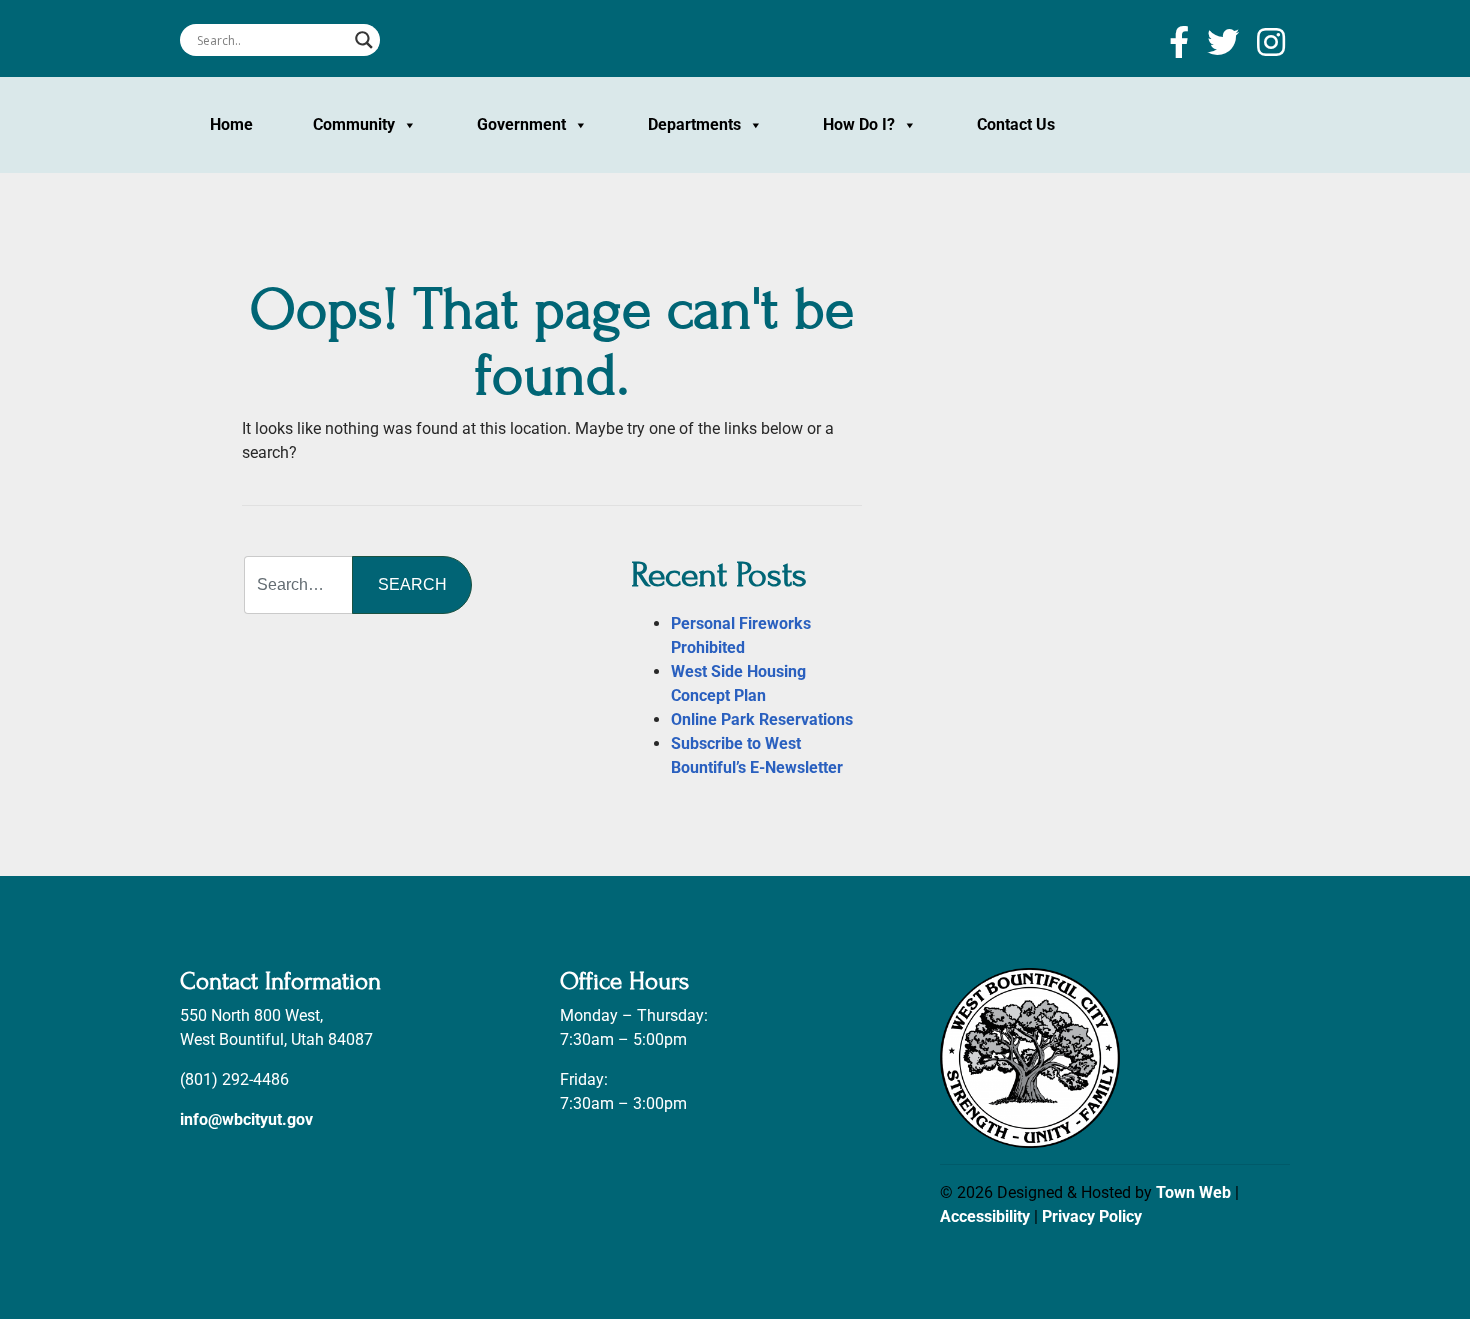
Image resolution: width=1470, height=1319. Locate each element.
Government (521, 124)
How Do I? (859, 124)
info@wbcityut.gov (246, 1119)
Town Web (1193, 1192)
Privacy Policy (1092, 1216)
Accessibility (985, 1216)
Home (231, 124)
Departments (694, 124)
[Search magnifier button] (364, 40)
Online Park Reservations (762, 719)
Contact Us (1016, 124)
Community (354, 124)
